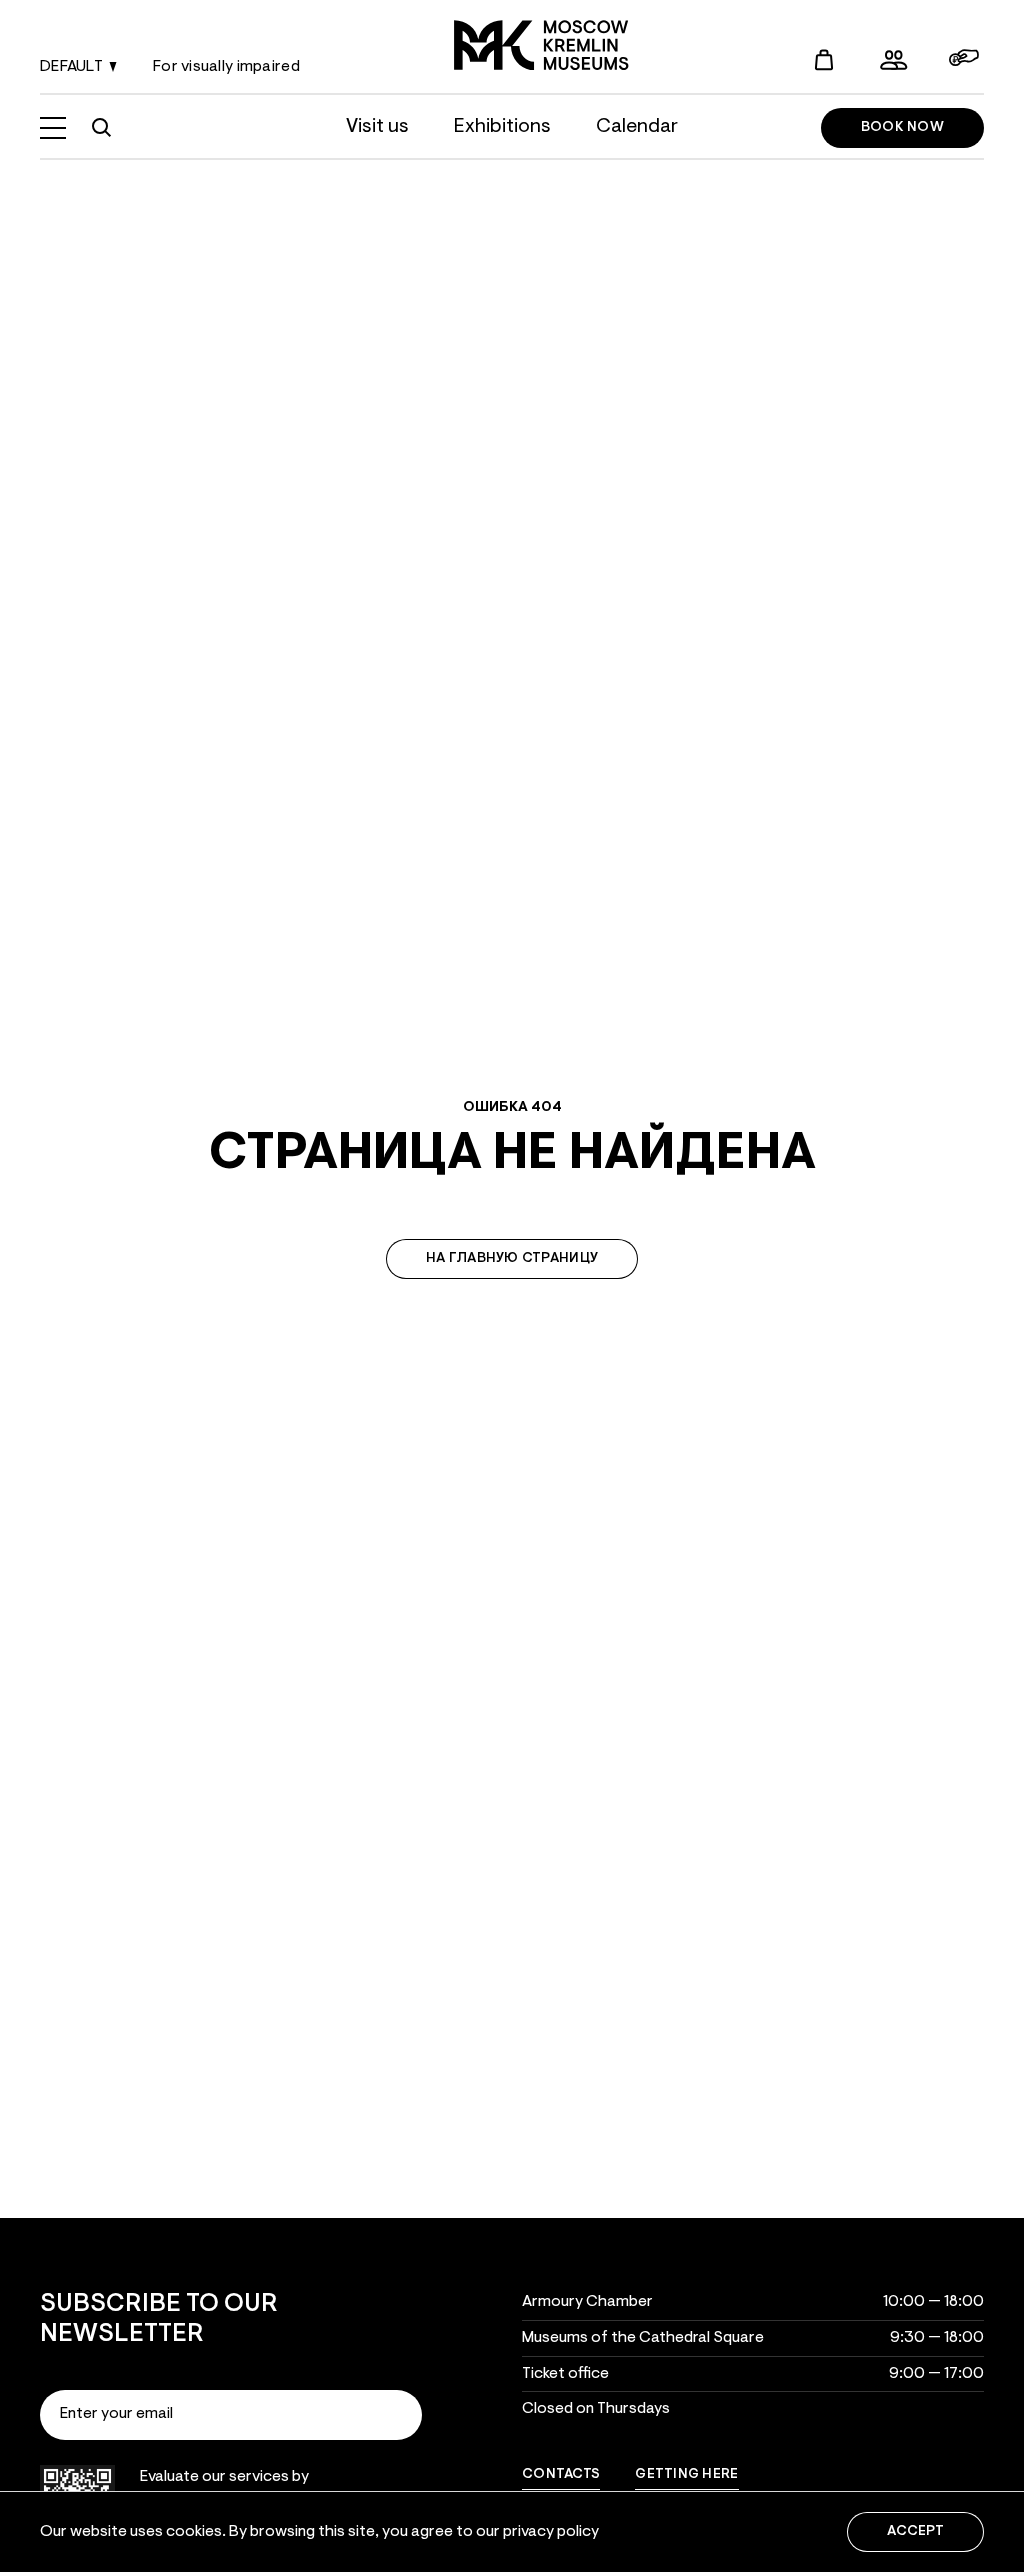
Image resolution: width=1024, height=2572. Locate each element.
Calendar (637, 127)
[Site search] (101, 128)
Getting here (686, 2475)
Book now (902, 128)
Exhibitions (502, 127)
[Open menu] (53, 128)
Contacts (561, 2475)
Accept (915, 2532)
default (71, 67)
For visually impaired (226, 67)
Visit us (377, 127)
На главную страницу (512, 1259)
